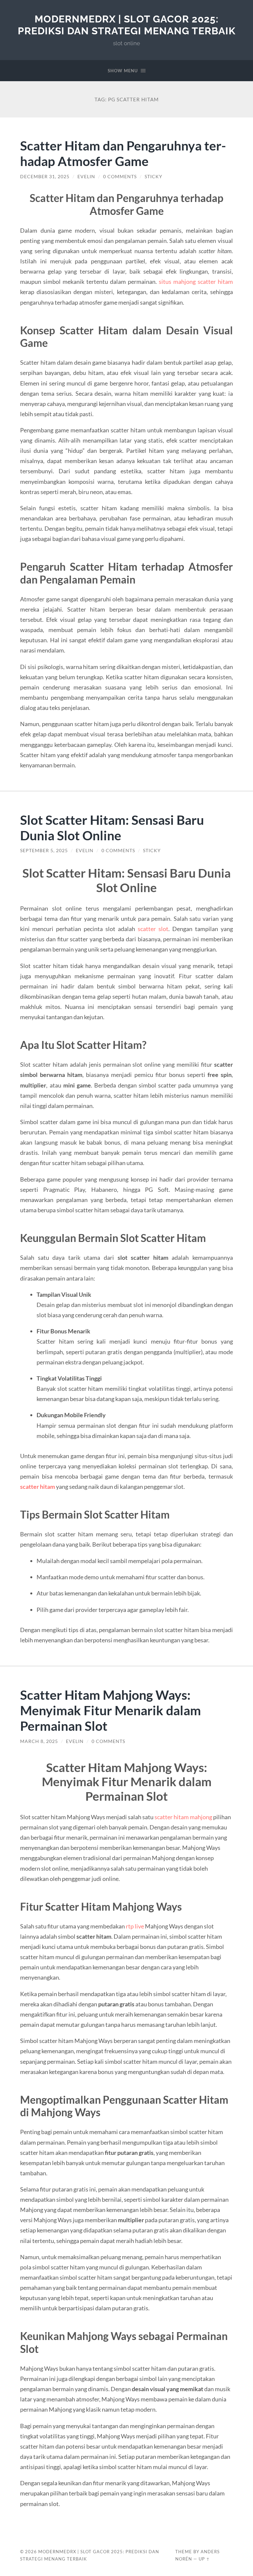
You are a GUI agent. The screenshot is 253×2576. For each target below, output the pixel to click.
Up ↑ (204, 2559)
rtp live (135, 1926)
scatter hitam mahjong (183, 1817)
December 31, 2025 (45, 177)
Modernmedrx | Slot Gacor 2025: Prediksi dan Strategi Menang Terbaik (127, 25)
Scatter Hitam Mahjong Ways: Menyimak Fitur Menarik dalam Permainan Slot (111, 1710)
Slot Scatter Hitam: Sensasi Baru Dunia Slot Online (112, 827)
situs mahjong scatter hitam (196, 282)
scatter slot (153, 929)
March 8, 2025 (39, 1741)
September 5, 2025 (44, 851)
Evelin (86, 177)
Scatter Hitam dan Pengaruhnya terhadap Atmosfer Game (123, 153)
